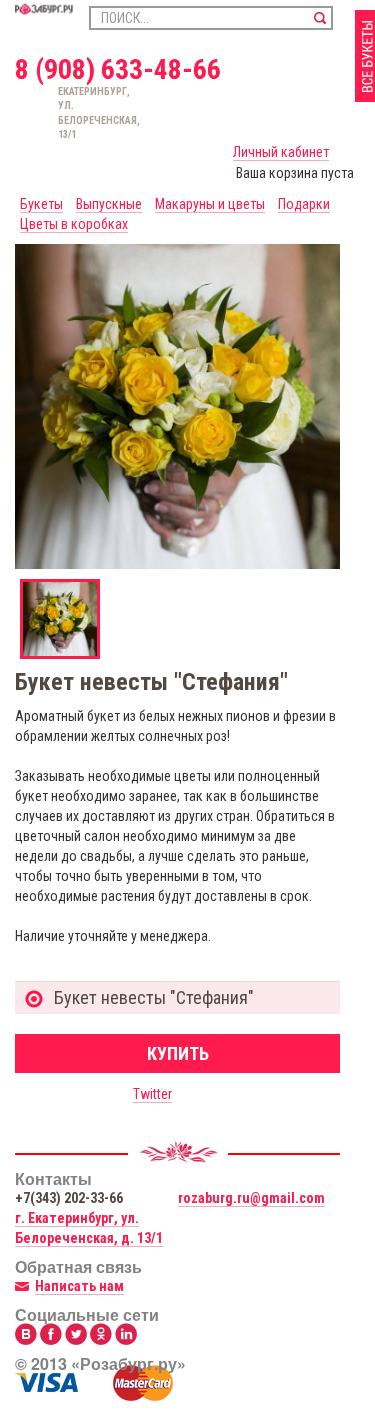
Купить (178, 1053)
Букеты (41, 204)
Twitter (152, 1094)
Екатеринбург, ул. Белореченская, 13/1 (66, 113)
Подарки (304, 204)
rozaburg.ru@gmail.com (251, 1198)
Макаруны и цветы (210, 204)
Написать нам (79, 1286)
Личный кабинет (281, 152)
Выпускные (109, 204)
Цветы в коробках (74, 224)
